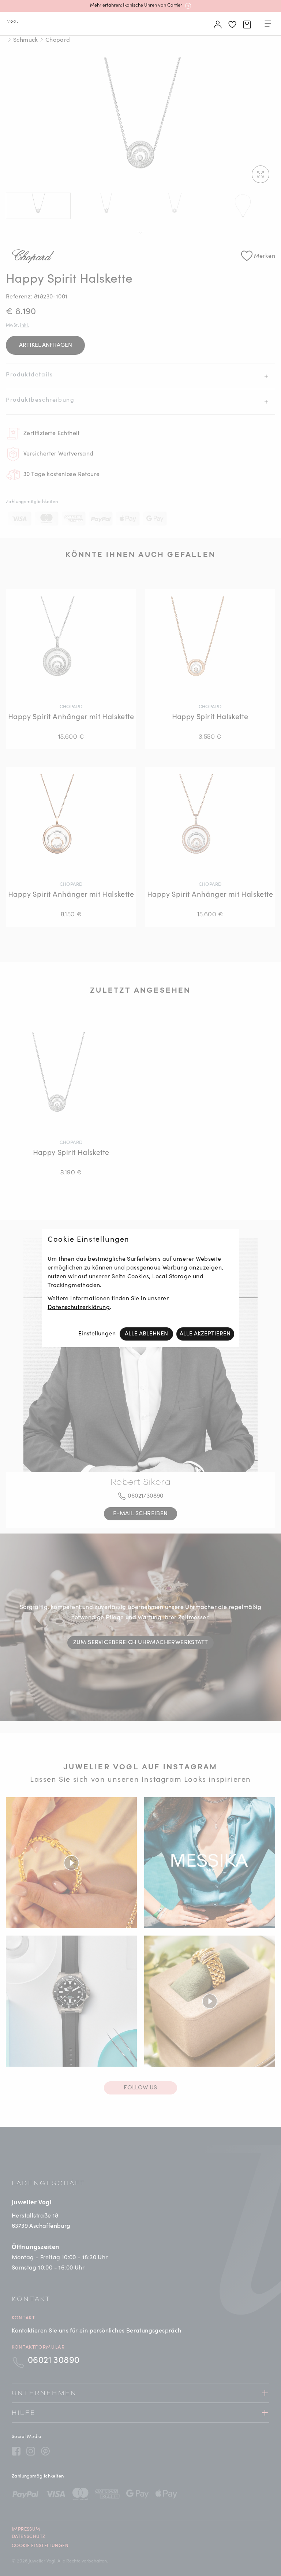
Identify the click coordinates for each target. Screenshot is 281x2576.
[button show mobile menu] (268, 25)
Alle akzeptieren (205, 1334)
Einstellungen (97, 1334)
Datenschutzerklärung (79, 1308)
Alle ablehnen (146, 1334)
